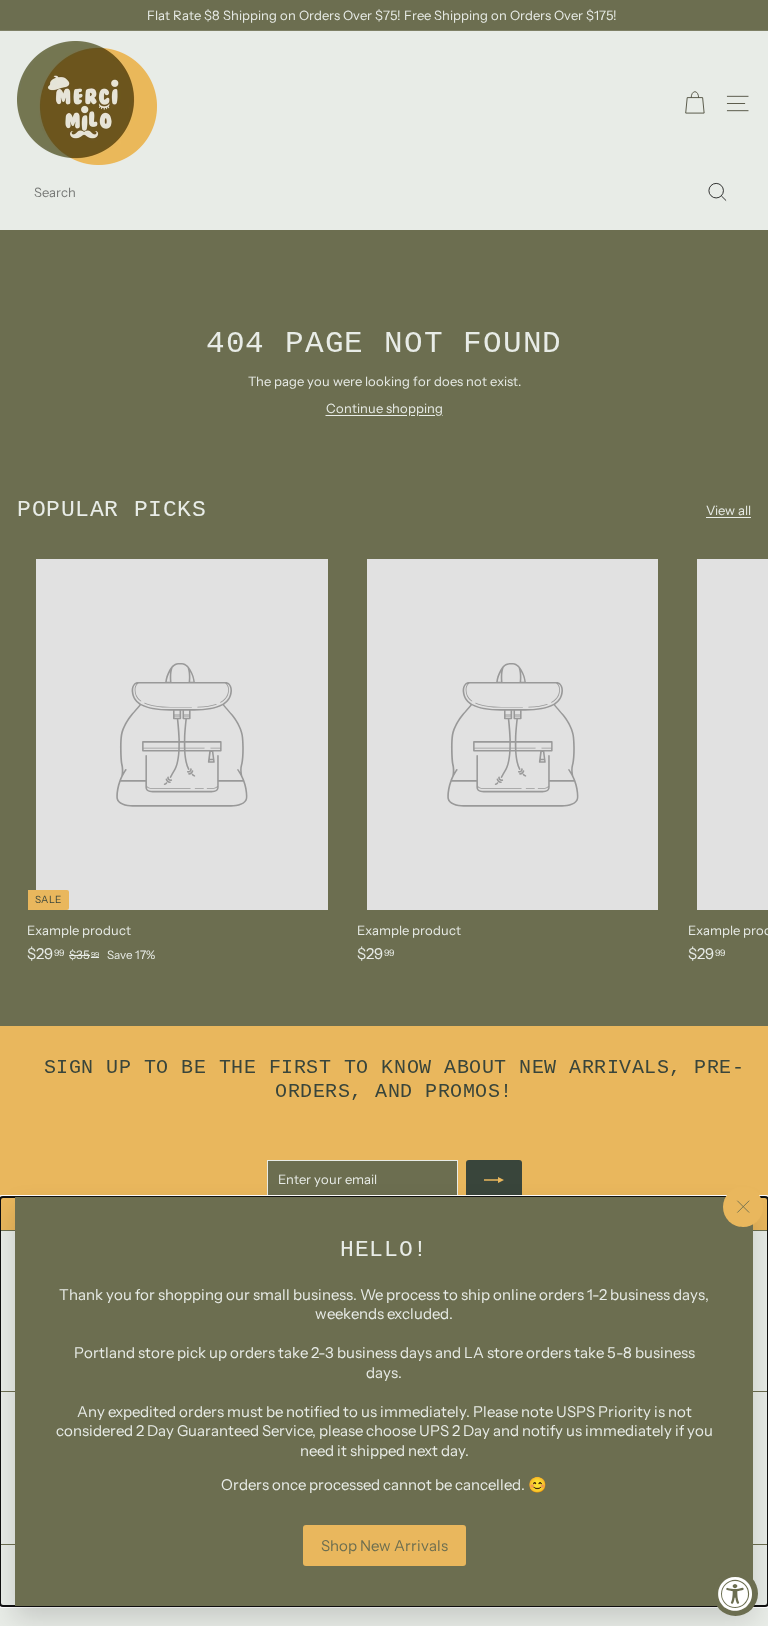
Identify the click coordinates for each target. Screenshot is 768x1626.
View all (728, 510)
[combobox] (384, 192)
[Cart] (694, 103)
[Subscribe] (494, 1180)
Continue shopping (384, 408)
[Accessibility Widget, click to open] (735, 1593)
